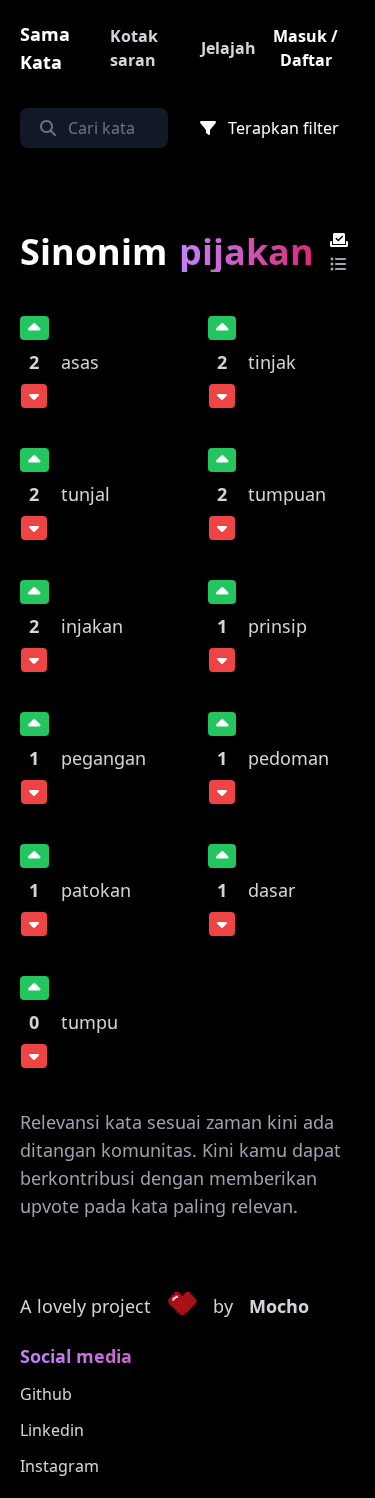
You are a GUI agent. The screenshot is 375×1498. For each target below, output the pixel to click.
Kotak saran (134, 48)
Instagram (59, 1466)
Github (46, 1394)
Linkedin (52, 1430)
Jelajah (228, 48)
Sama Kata (45, 48)
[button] (182, 1307)
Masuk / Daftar (305, 48)
